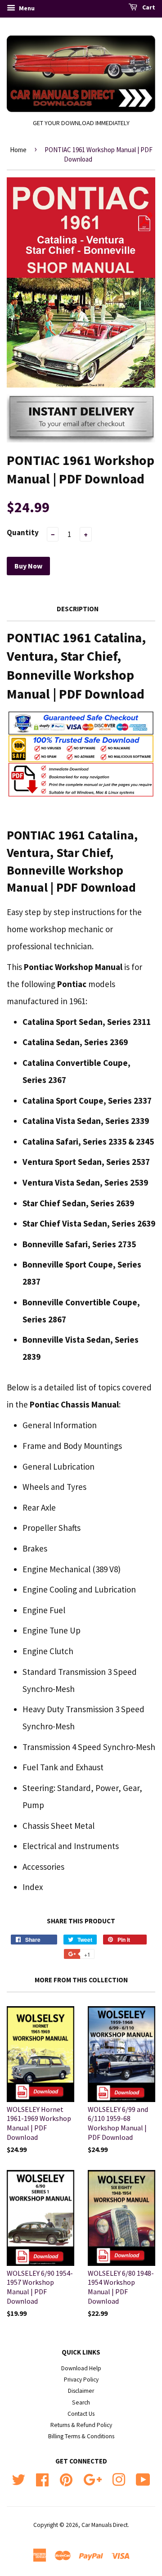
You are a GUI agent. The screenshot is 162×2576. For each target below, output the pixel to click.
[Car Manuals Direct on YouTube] (143, 2479)
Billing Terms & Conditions (81, 2436)
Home (18, 150)
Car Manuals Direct (105, 2525)
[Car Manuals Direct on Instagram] (119, 2479)
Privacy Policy (81, 2380)
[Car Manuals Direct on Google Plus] (92, 2479)
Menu (26, 8)
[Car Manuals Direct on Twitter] (18, 2479)
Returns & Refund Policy (81, 2425)
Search (81, 2402)
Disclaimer (81, 2391)
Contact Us (81, 2414)
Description (78, 609)
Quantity (23, 532)
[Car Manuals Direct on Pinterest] (66, 2479)
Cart (148, 7)
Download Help (81, 2368)
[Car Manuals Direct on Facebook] (42, 2479)
